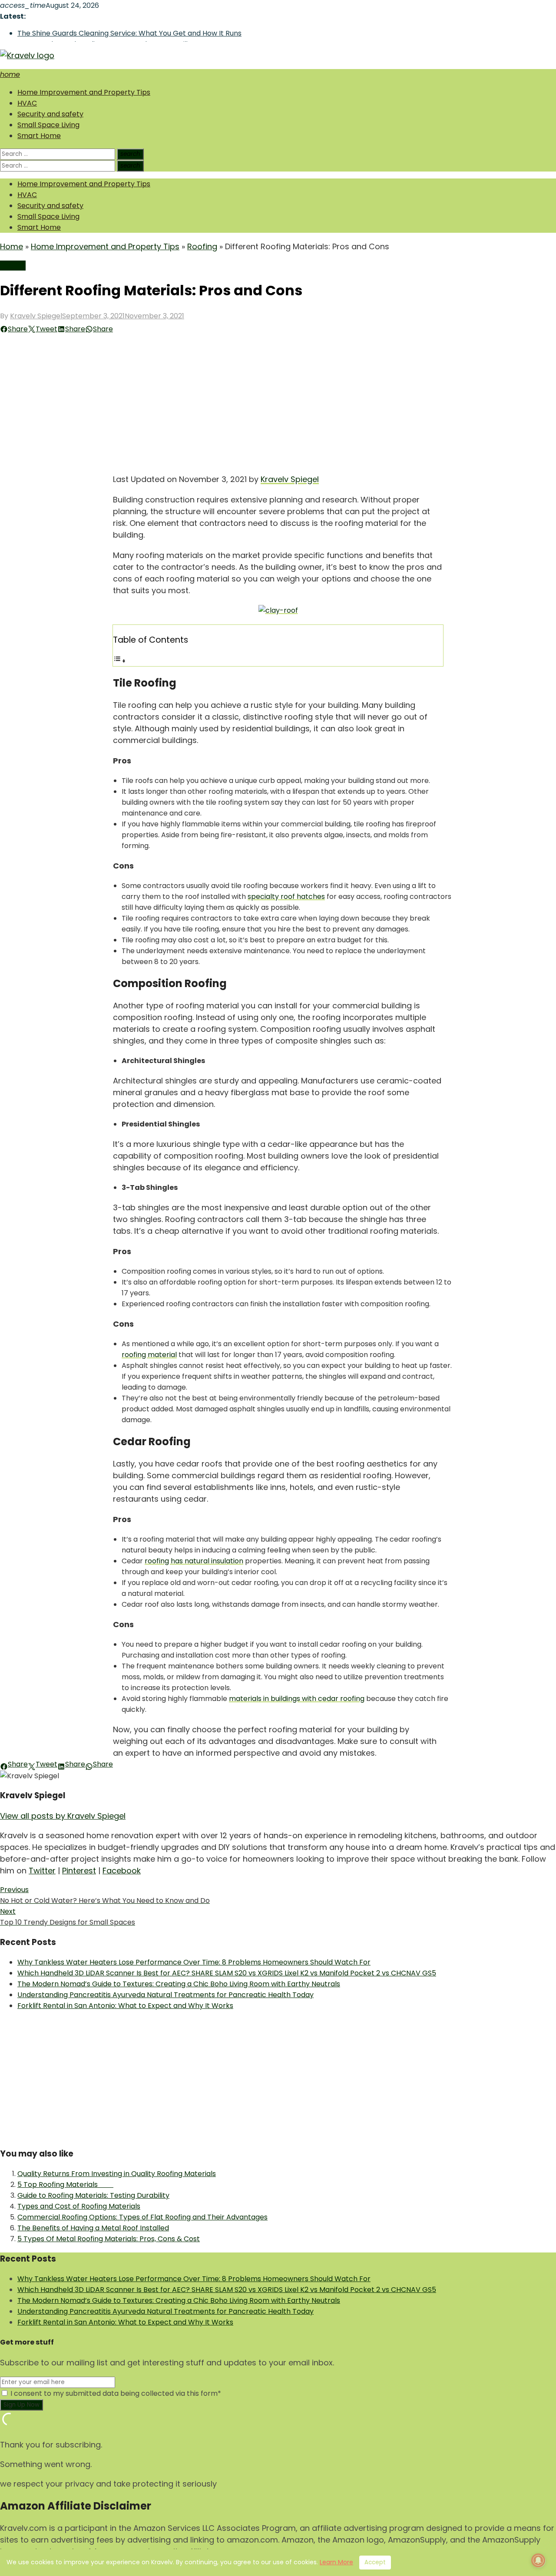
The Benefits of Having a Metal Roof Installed (93, 2228)
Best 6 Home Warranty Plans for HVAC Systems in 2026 (111, 34)
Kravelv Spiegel (36, 316)
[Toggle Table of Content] (119, 661)
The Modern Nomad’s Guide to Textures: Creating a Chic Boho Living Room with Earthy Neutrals (179, 1984)
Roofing (202, 246)
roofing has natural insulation (194, 1561)
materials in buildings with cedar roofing (297, 1699)
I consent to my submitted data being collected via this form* (115, 2393)
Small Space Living (48, 125)
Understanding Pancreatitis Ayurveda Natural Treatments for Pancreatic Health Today (165, 1995)
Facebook (122, 1871)
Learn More (336, 2562)
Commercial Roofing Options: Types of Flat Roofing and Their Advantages (142, 2217)
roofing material (149, 1355)
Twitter (42, 1871)
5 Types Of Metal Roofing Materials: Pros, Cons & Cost (109, 2239)
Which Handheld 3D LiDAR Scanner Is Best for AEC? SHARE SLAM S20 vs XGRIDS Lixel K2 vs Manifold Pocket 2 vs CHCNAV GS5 (227, 1973)
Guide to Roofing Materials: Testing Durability (93, 2195)
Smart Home (39, 136)
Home (12, 246)
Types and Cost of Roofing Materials (79, 2206)
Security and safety (50, 114)
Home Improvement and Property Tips (84, 92)
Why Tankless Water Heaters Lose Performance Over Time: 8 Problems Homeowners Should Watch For (194, 1962)
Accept (375, 2562)
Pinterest (79, 1871)
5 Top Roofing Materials (65, 2185)
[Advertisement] (278, 400)
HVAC (27, 103)
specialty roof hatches (286, 897)
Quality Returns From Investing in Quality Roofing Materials (117, 2174)
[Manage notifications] (538, 2560)
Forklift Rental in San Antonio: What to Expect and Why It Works (125, 2006)
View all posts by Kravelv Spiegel (63, 1816)
